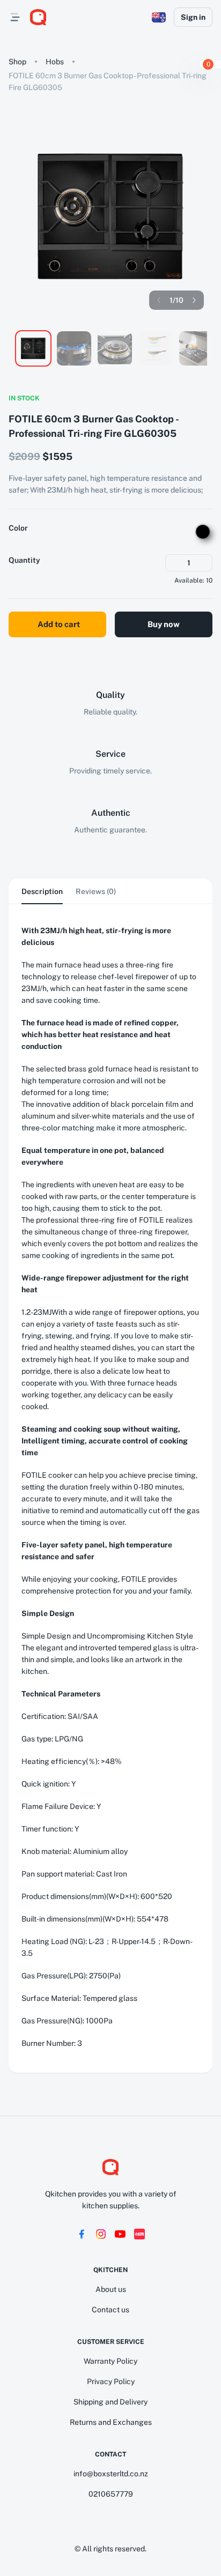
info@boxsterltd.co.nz (111, 2474)
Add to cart (59, 624)
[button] (159, 17)
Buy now (164, 624)
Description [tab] (42, 891)
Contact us (110, 2310)
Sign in (193, 17)
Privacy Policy (111, 2381)
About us (111, 2289)
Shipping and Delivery (110, 2402)
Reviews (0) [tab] (96, 891)
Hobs (55, 62)
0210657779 (111, 2494)
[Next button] (194, 300)
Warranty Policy (110, 2361)
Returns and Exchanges (111, 2422)
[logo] (38, 17)
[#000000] (203, 532)
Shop (17, 62)
